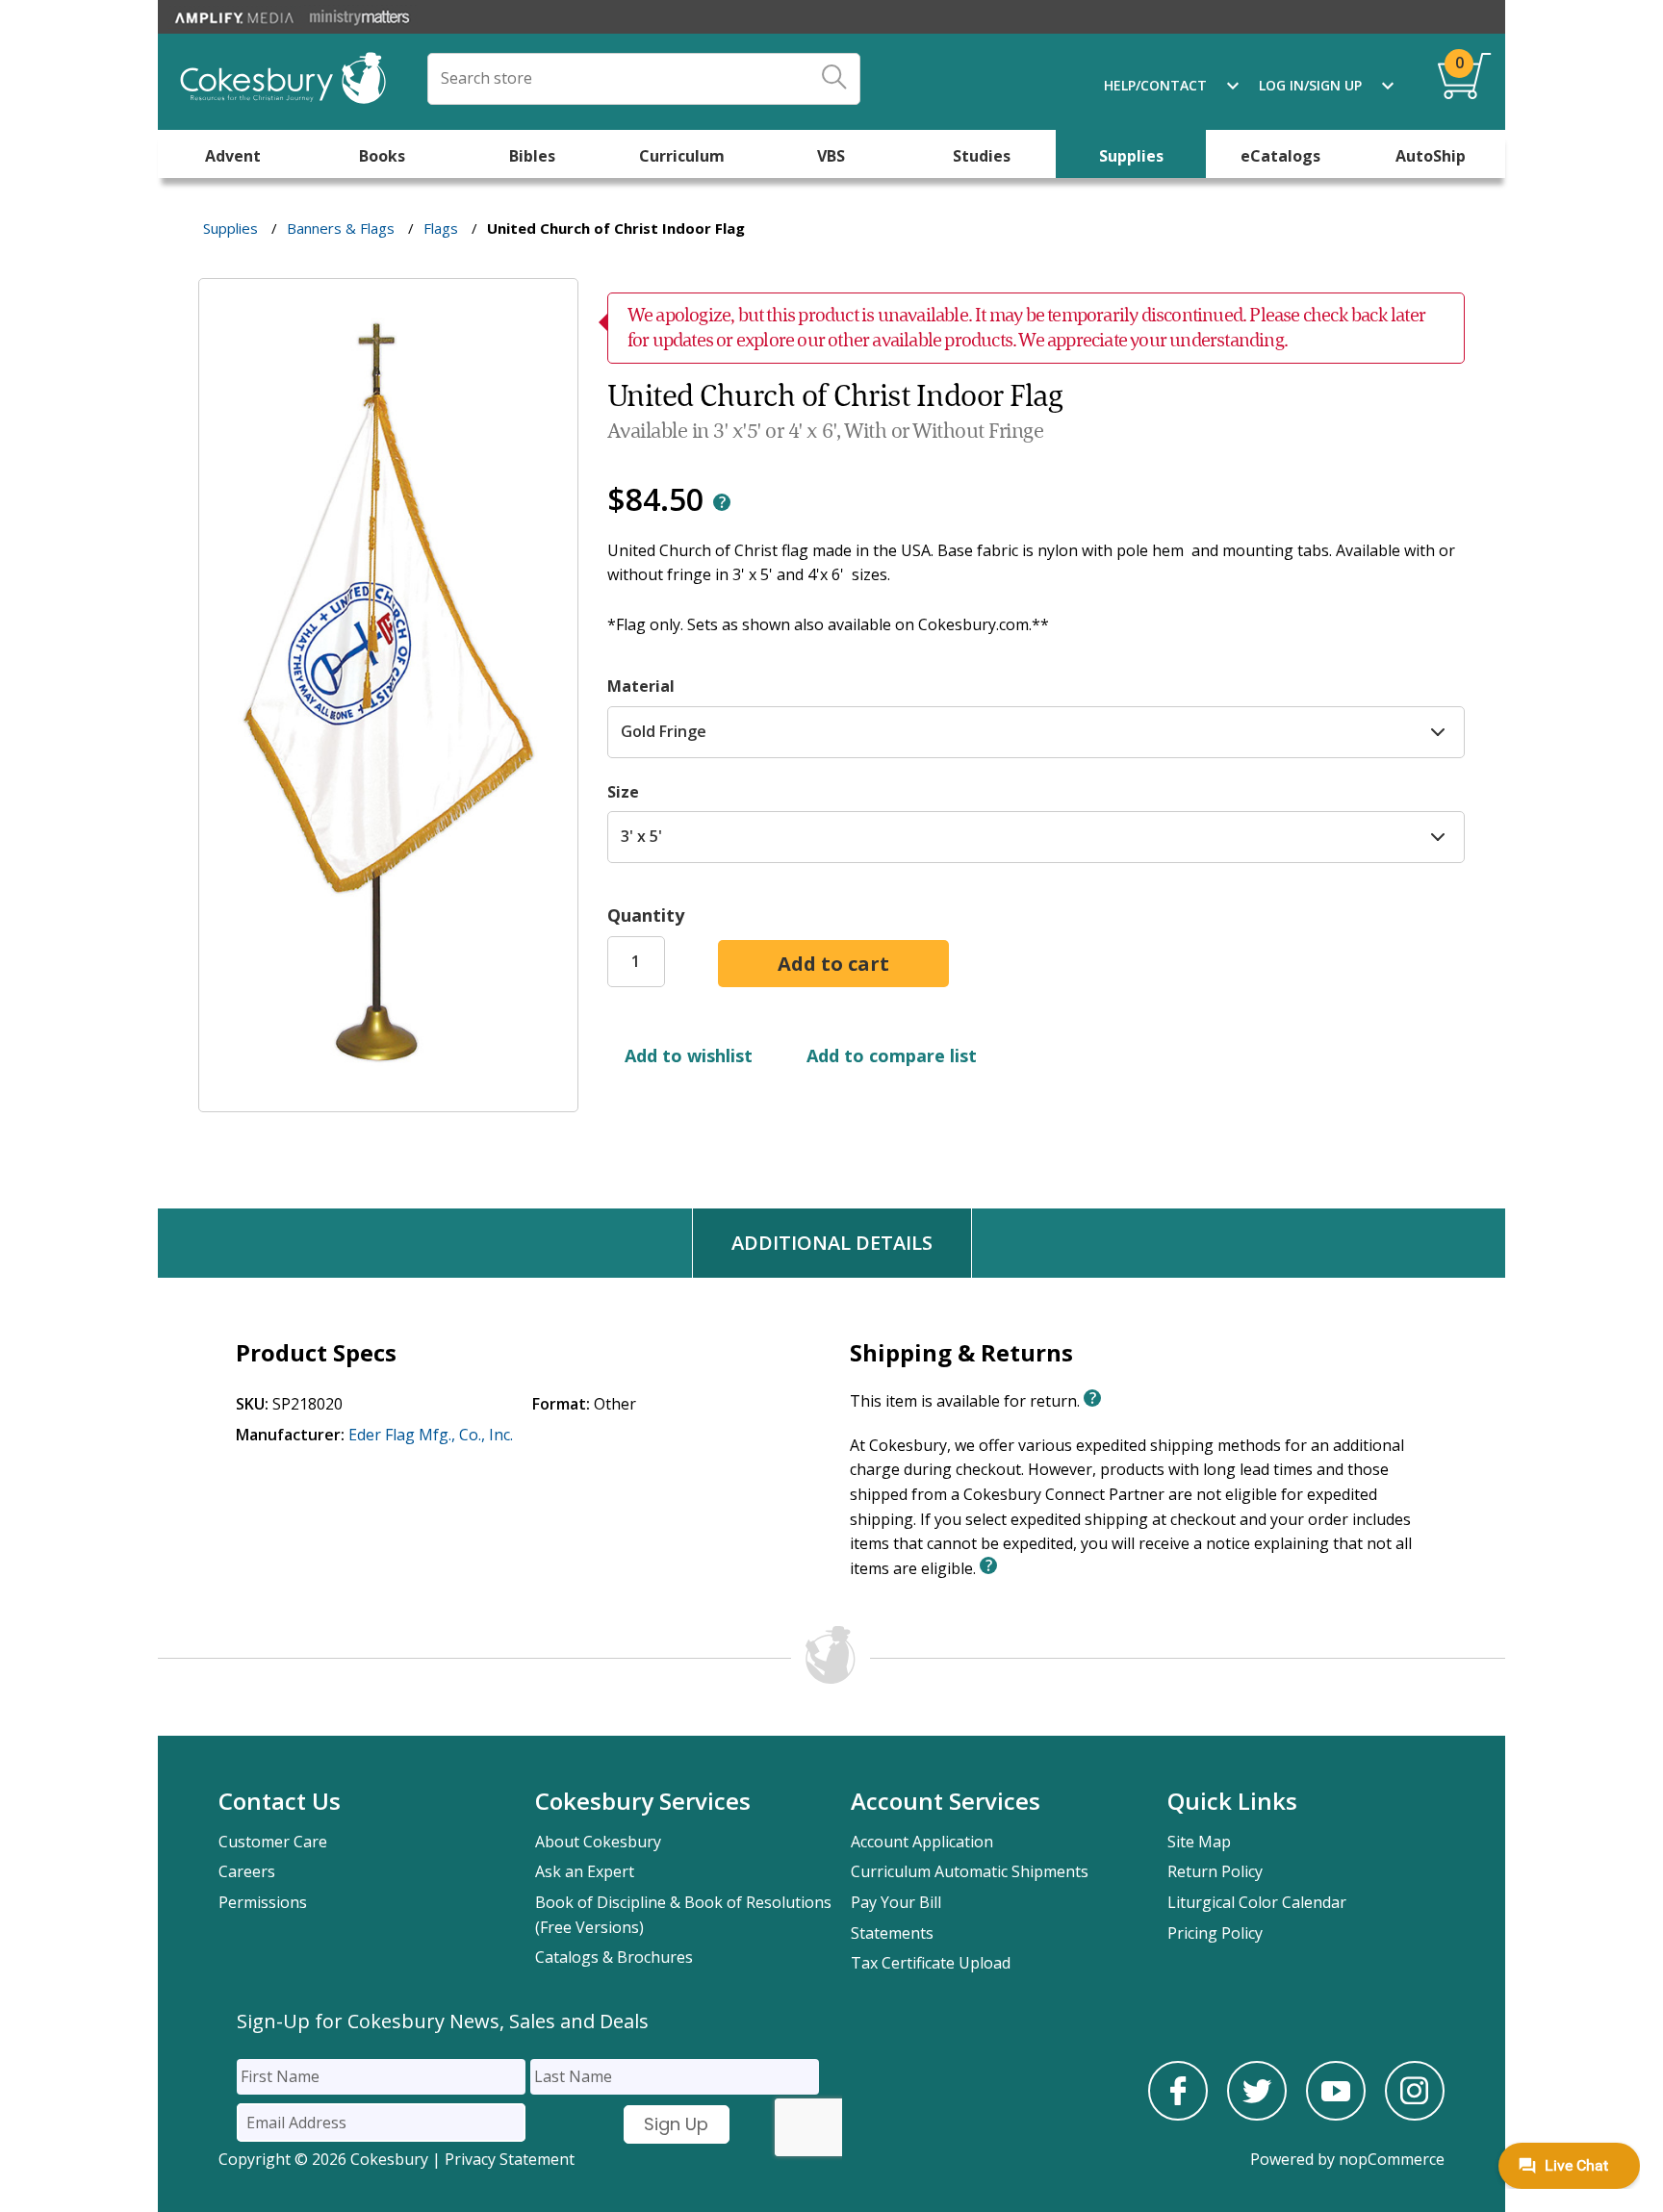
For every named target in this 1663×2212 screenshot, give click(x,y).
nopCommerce (1392, 2159)
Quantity (646, 915)
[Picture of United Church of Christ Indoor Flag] (388, 1099)
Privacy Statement (510, 2159)
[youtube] (1336, 2115)
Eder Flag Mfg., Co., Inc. (431, 1435)
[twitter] (1257, 2115)
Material (641, 686)
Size (623, 792)
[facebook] (1178, 2115)
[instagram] (1415, 2115)
